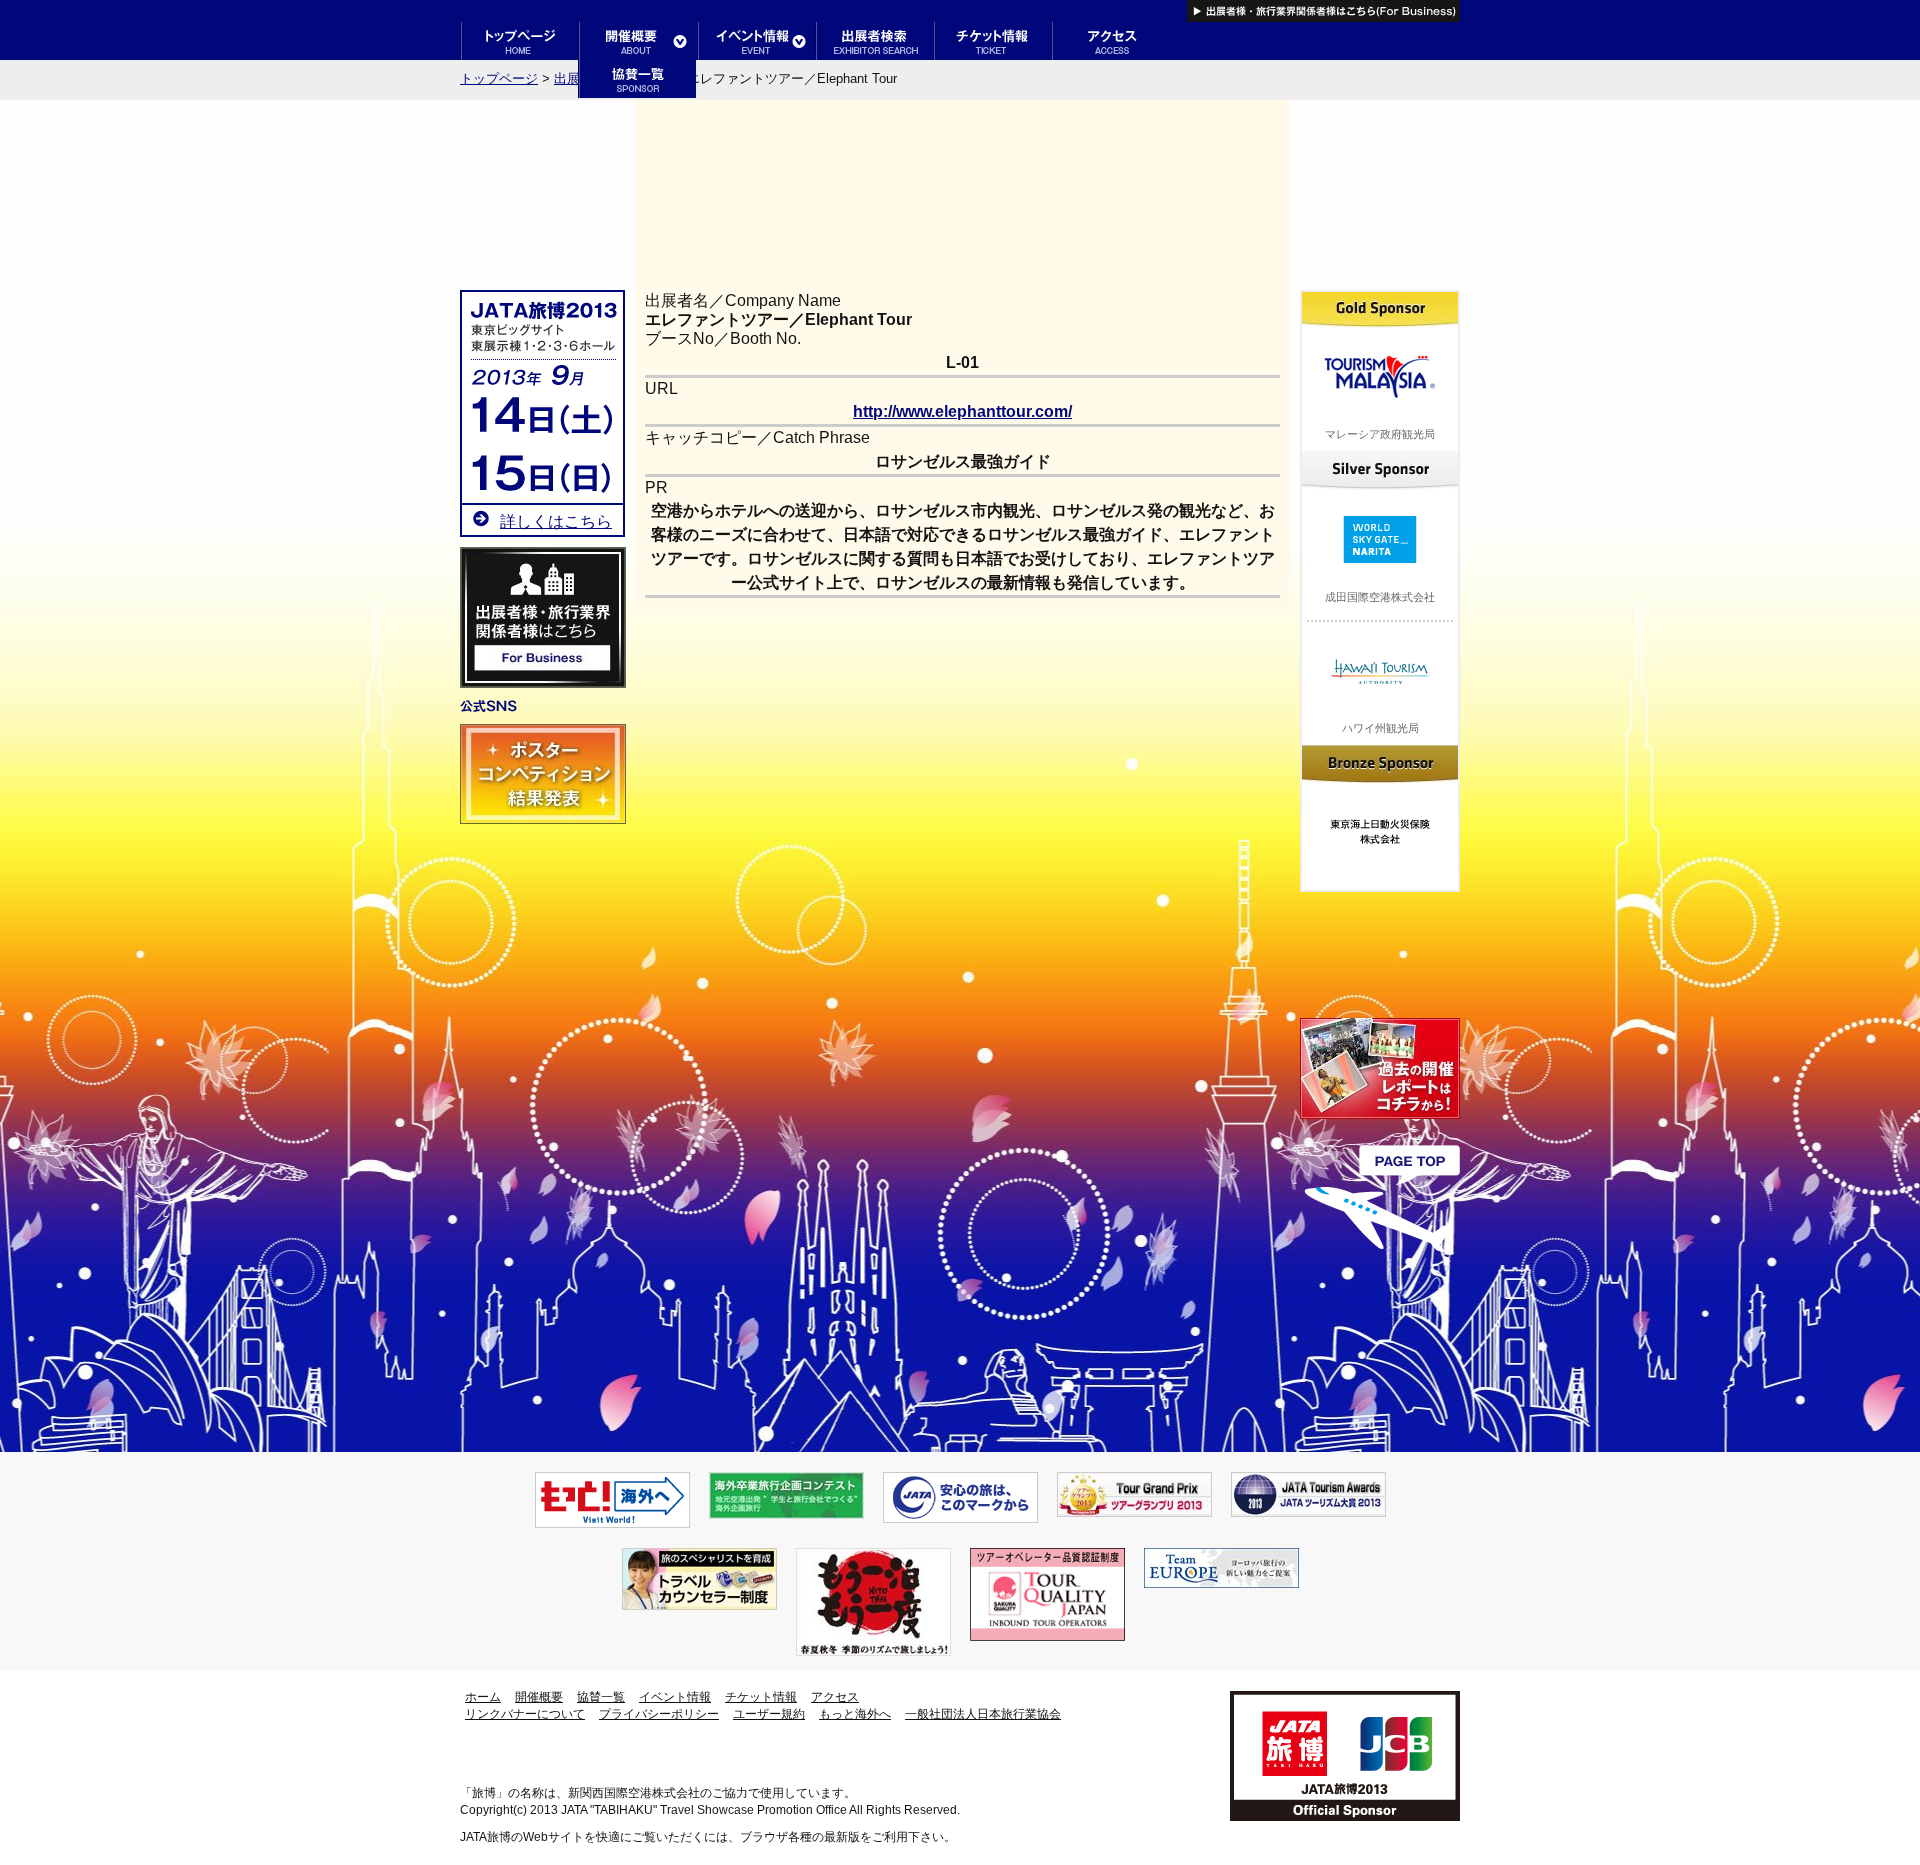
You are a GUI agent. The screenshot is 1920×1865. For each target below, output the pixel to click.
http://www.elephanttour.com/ (962, 411)
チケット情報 (761, 1697)
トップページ (499, 78)
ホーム (483, 1697)
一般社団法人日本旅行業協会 (983, 1714)
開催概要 (539, 1697)
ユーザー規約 (769, 1714)
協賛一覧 (601, 1697)
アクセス (835, 1697)
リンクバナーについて (525, 1714)
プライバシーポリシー (659, 1714)
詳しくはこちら (556, 521)
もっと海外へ (855, 1714)
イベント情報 (675, 1697)
